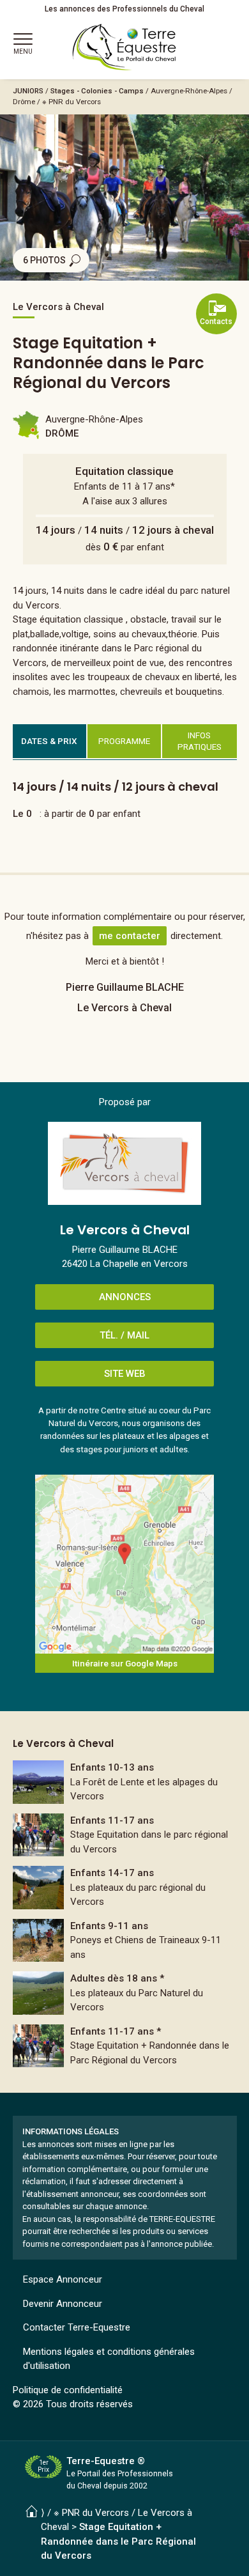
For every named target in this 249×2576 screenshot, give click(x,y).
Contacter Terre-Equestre (77, 2327)
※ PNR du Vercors (72, 102)
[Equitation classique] (125, 1835)
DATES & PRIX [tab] (49, 741)
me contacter (130, 936)
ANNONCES (125, 1297)
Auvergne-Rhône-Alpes (189, 91)
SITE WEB (125, 1374)
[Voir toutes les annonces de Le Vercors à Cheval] (124, 1163)
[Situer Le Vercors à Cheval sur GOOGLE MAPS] (124, 1564)
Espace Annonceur (63, 2279)
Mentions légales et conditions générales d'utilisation (109, 2359)
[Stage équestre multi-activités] (125, 1941)
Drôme (24, 102)
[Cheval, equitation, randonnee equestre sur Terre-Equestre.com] (124, 47)
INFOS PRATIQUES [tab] (200, 741)
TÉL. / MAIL (124, 1335)
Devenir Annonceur (63, 2304)
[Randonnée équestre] (125, 1782)
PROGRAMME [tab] (124, 741)
